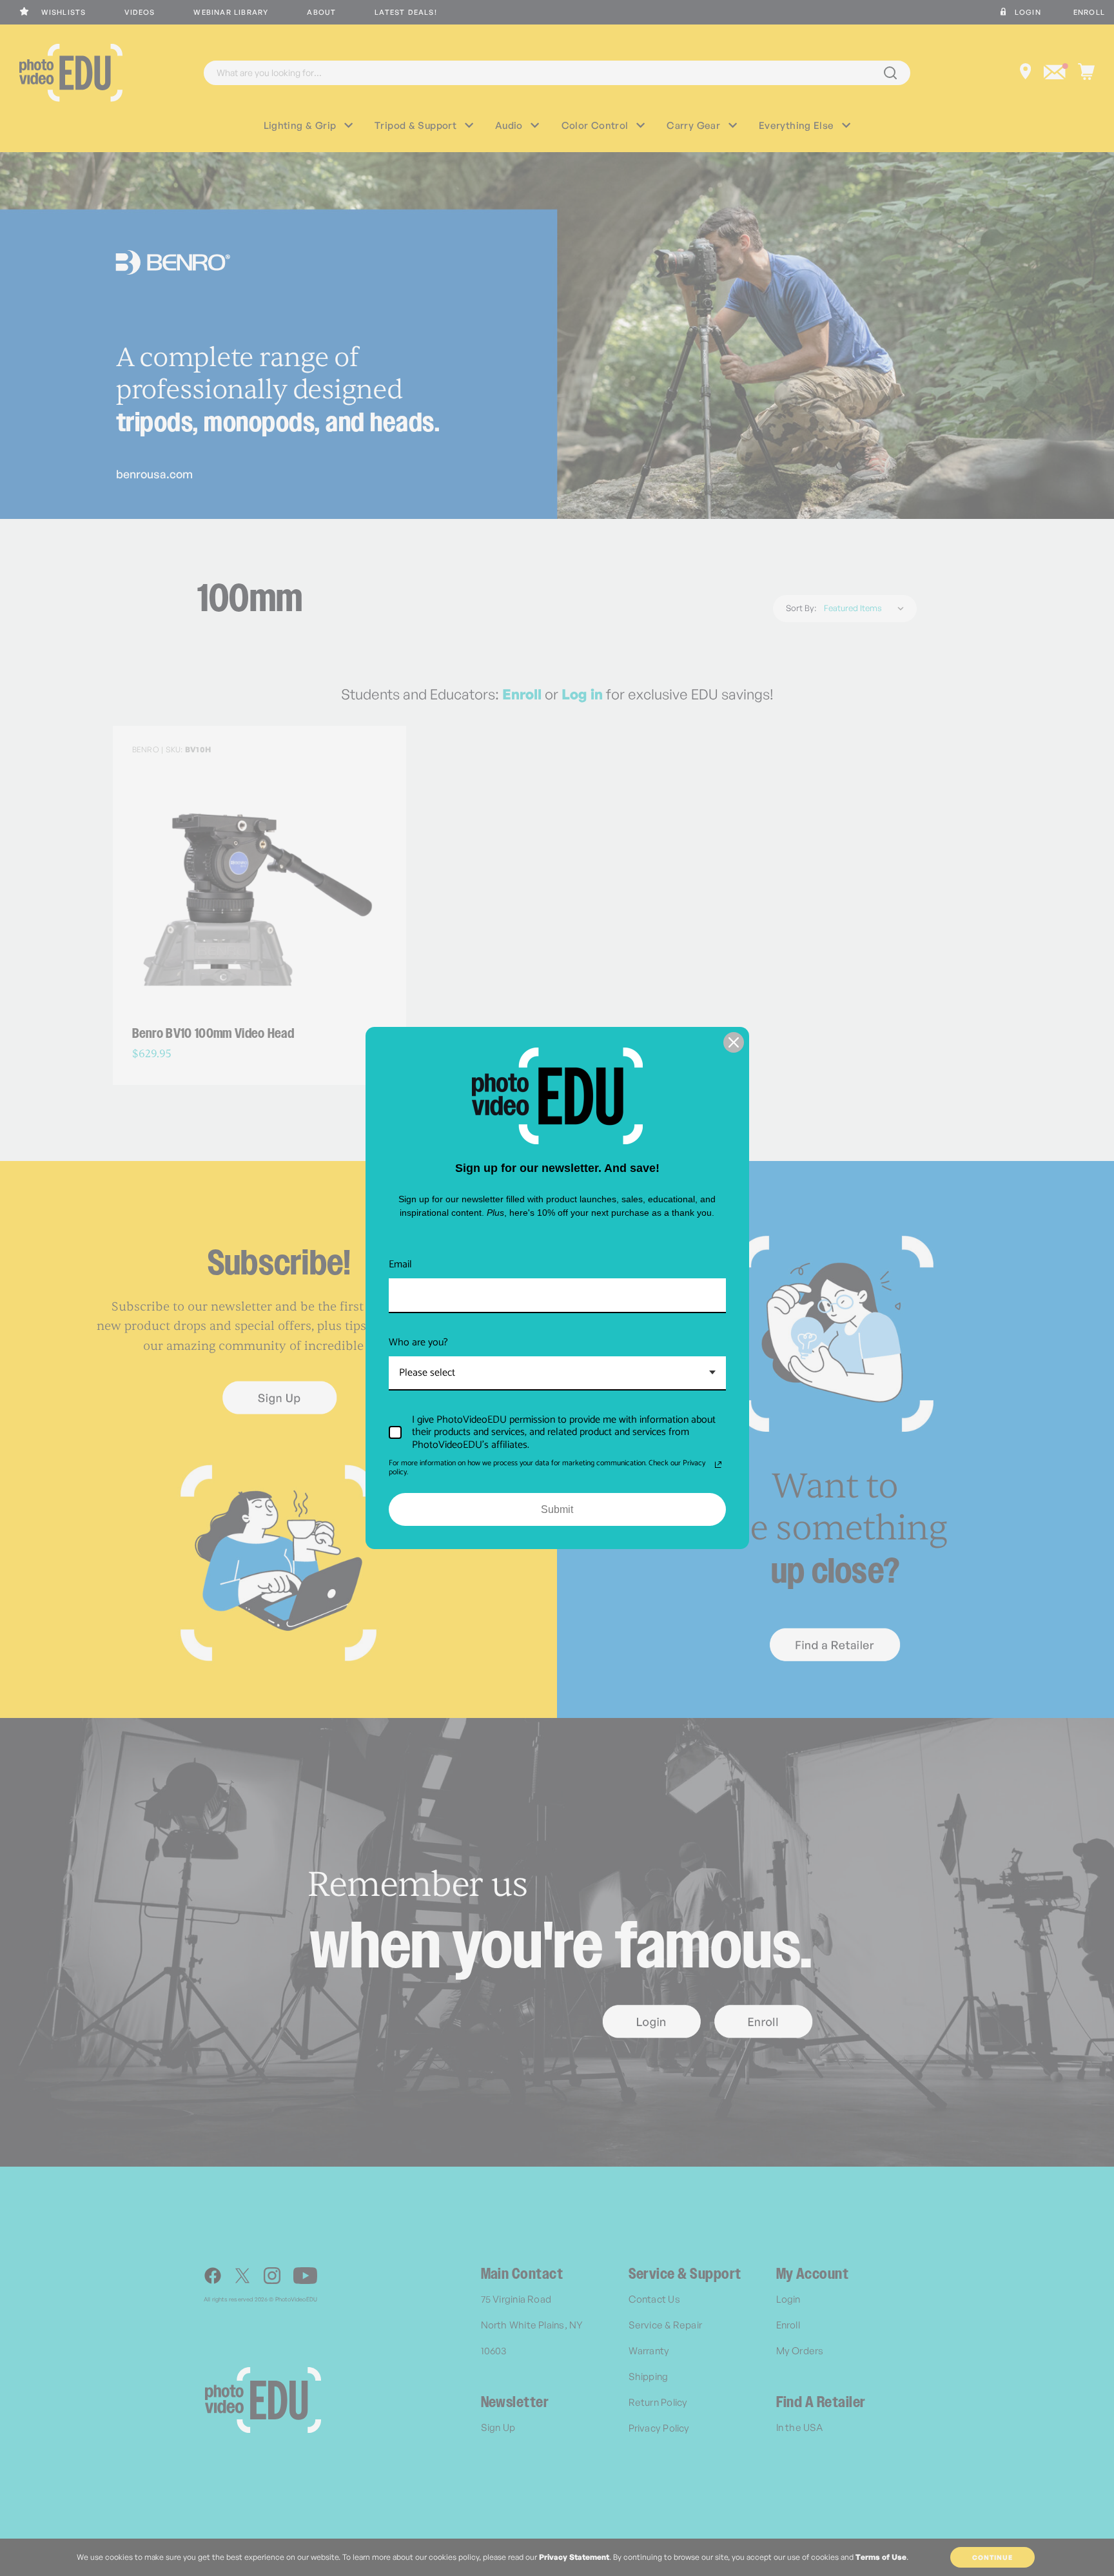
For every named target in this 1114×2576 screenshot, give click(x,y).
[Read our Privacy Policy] (718, 1465)
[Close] (734, 1042)
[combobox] (557, 1373)
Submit (557, 1509)
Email (400, 1264)
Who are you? (418, 1342)
